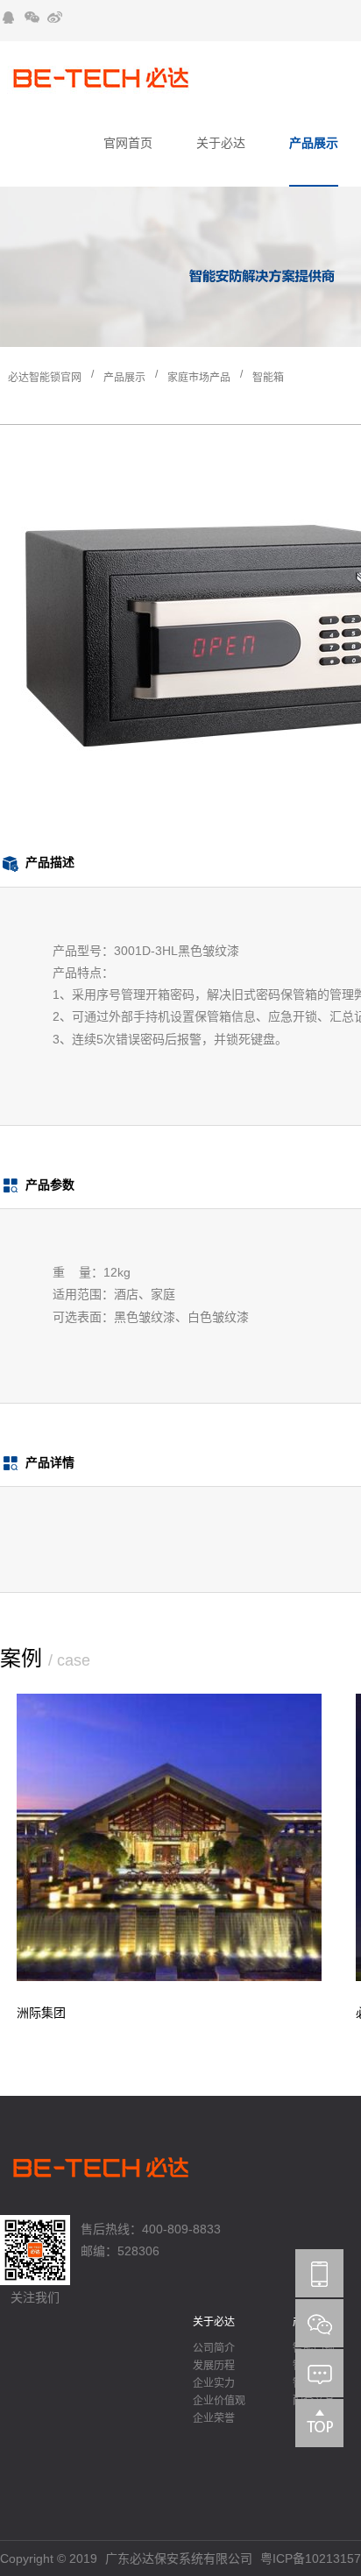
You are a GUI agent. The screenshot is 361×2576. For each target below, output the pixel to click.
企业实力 (214, 2383)
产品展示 (314, 143)
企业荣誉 (214, 2418)
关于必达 (221, 143)
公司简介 (214, 2348)
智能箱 (268, 378)
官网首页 (128, 143)
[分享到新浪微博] (54, 18)
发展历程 (214, 2366)
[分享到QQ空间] (9, 18)
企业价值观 (219, 2401)
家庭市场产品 (199, 378)
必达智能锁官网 (45, 378)
